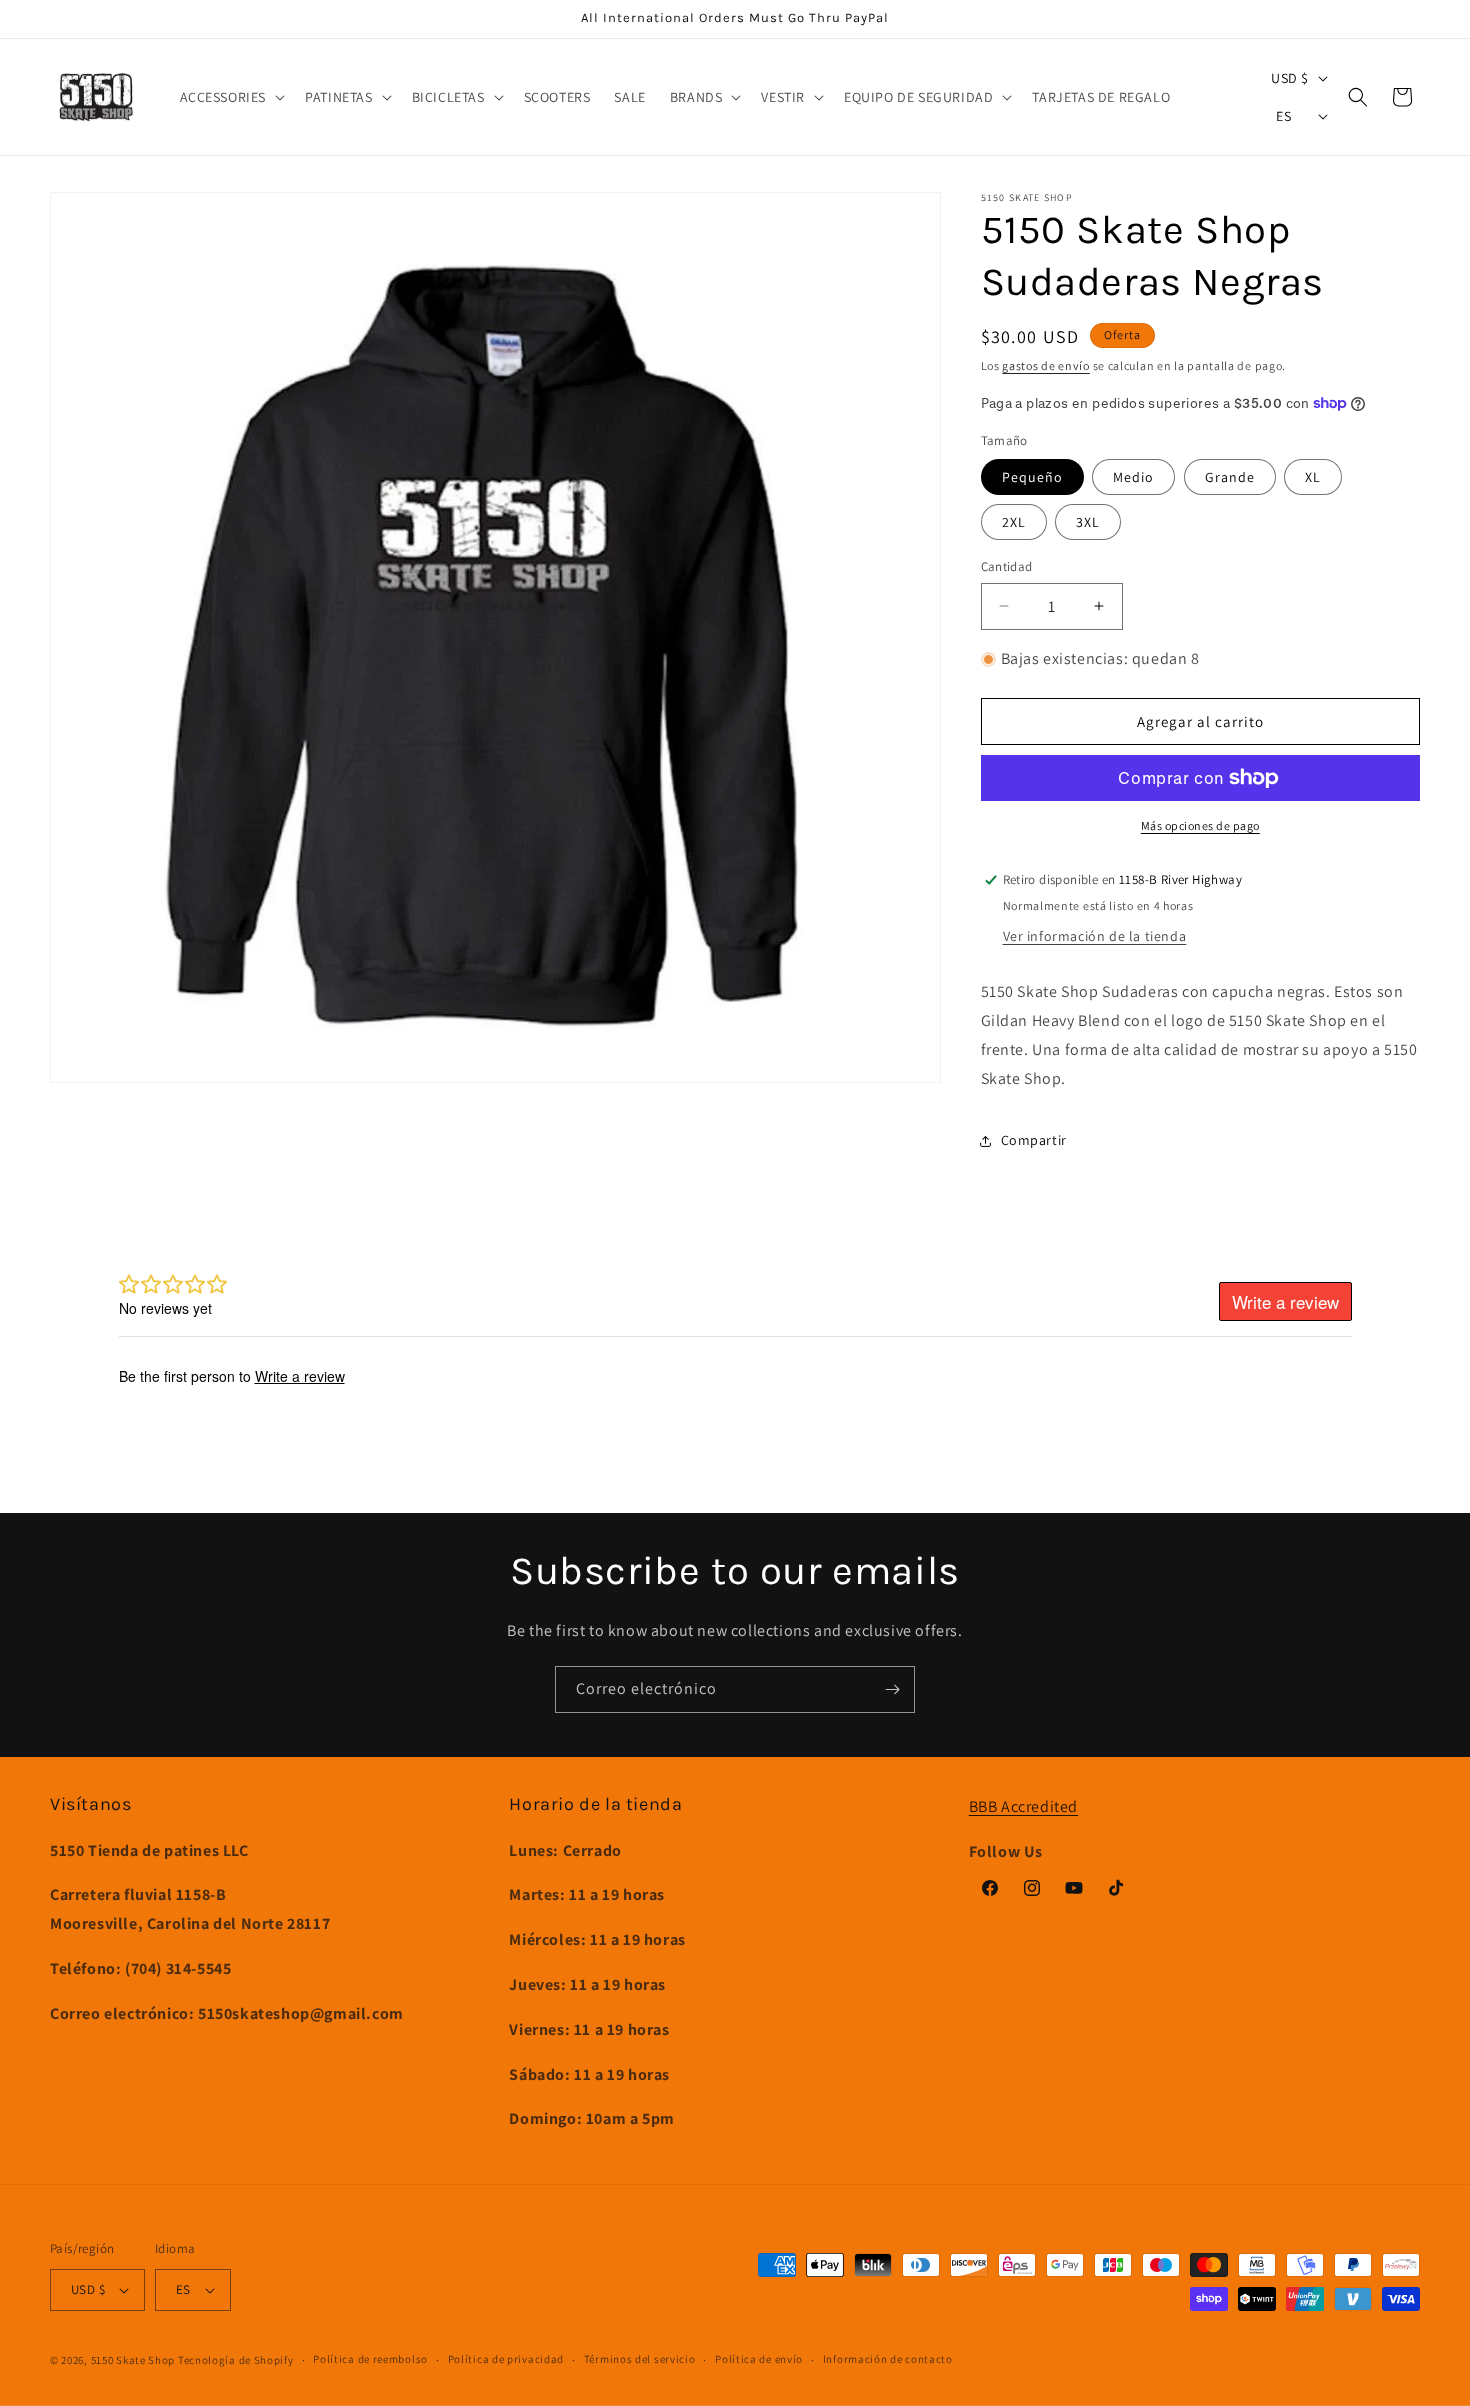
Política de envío (759, 2359)
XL (1313, 477)
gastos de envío (1046, 365)
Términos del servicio (640, 2359)
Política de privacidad (506, 2359)
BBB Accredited (1023, 1806)
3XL (1088, 522)
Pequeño (1032, 477)
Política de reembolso (370, 2359)
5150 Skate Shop (133, 2360)
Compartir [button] (1034, 1140)
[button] (231, 97)
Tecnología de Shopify (236, 2360)
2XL (1014, 522)
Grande (1230, 477)
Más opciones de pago (1200, 825)
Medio (1133, 477)
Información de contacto (888, 2359)
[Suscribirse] (892, 1689)
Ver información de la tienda (1095, 936)
